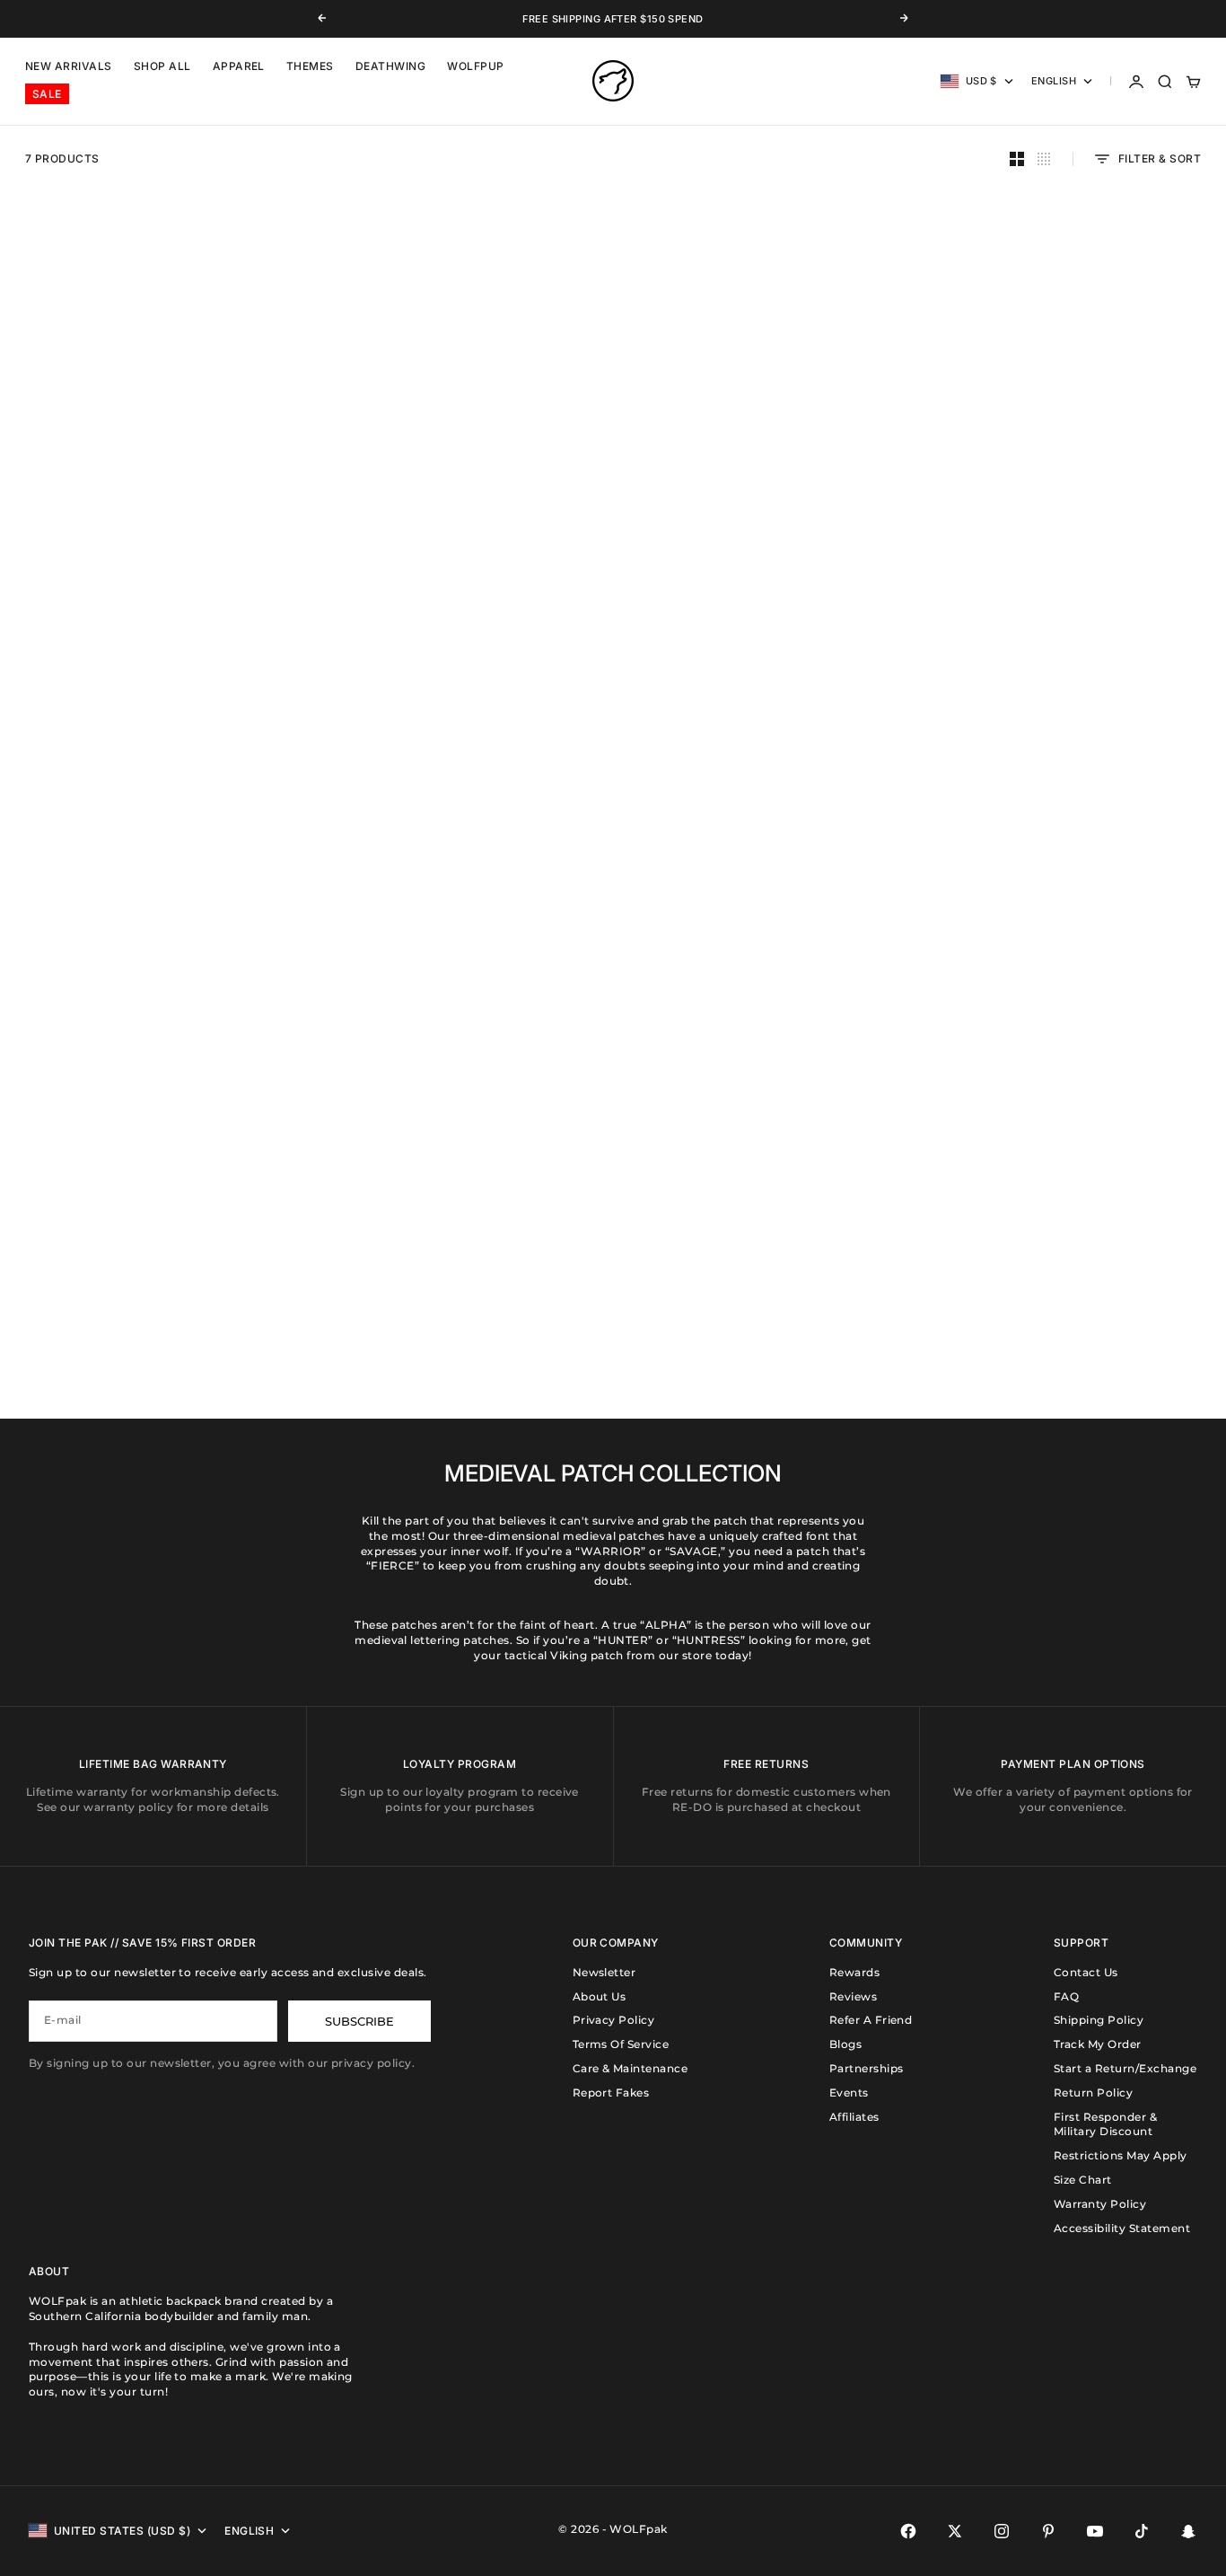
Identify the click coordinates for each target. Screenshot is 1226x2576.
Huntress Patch (459, 515)
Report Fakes (611, 2092)
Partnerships (867, 2068)
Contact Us (1086, 1972)
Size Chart (1083, 2180)
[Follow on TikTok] (1142, 2531)
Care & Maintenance (631, 2068)
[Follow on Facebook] (908, 2531)
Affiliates (854, 2117)
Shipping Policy (1099, 2020)
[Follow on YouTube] (1095, 2531)
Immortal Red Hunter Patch (767, 1274)
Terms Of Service (621, 2044)
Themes (310, 67)
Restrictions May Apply (1121, 2155)
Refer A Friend (871, 2020)
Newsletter (604, 1972)
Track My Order (1098, 2044)
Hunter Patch (1074, 515)
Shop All (162, 67)
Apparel (239, 67)
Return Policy (1093, 2092)
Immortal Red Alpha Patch (767, 515)
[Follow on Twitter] (955, 2531)
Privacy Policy (614, 2020)
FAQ (1066, 1996)
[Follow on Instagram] (1002, 2531)
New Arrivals (69, 67)
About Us (600, 1996)
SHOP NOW (61, 1217)
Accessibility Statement (1122, 2228)
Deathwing (390, 67)
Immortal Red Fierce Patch (1074, 895)
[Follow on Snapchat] (1188, 2531)
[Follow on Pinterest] (1048, 2531)
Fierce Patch (767, 895)
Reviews (853, 1996)
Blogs (845, 2044)
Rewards (854, 1972)
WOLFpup (475, 67)
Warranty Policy (1100, 2204)
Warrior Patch (152, 515)
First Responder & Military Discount (1105, 2124)
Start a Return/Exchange (1125, 2068)
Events (849, 2092)
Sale (47, 95)
